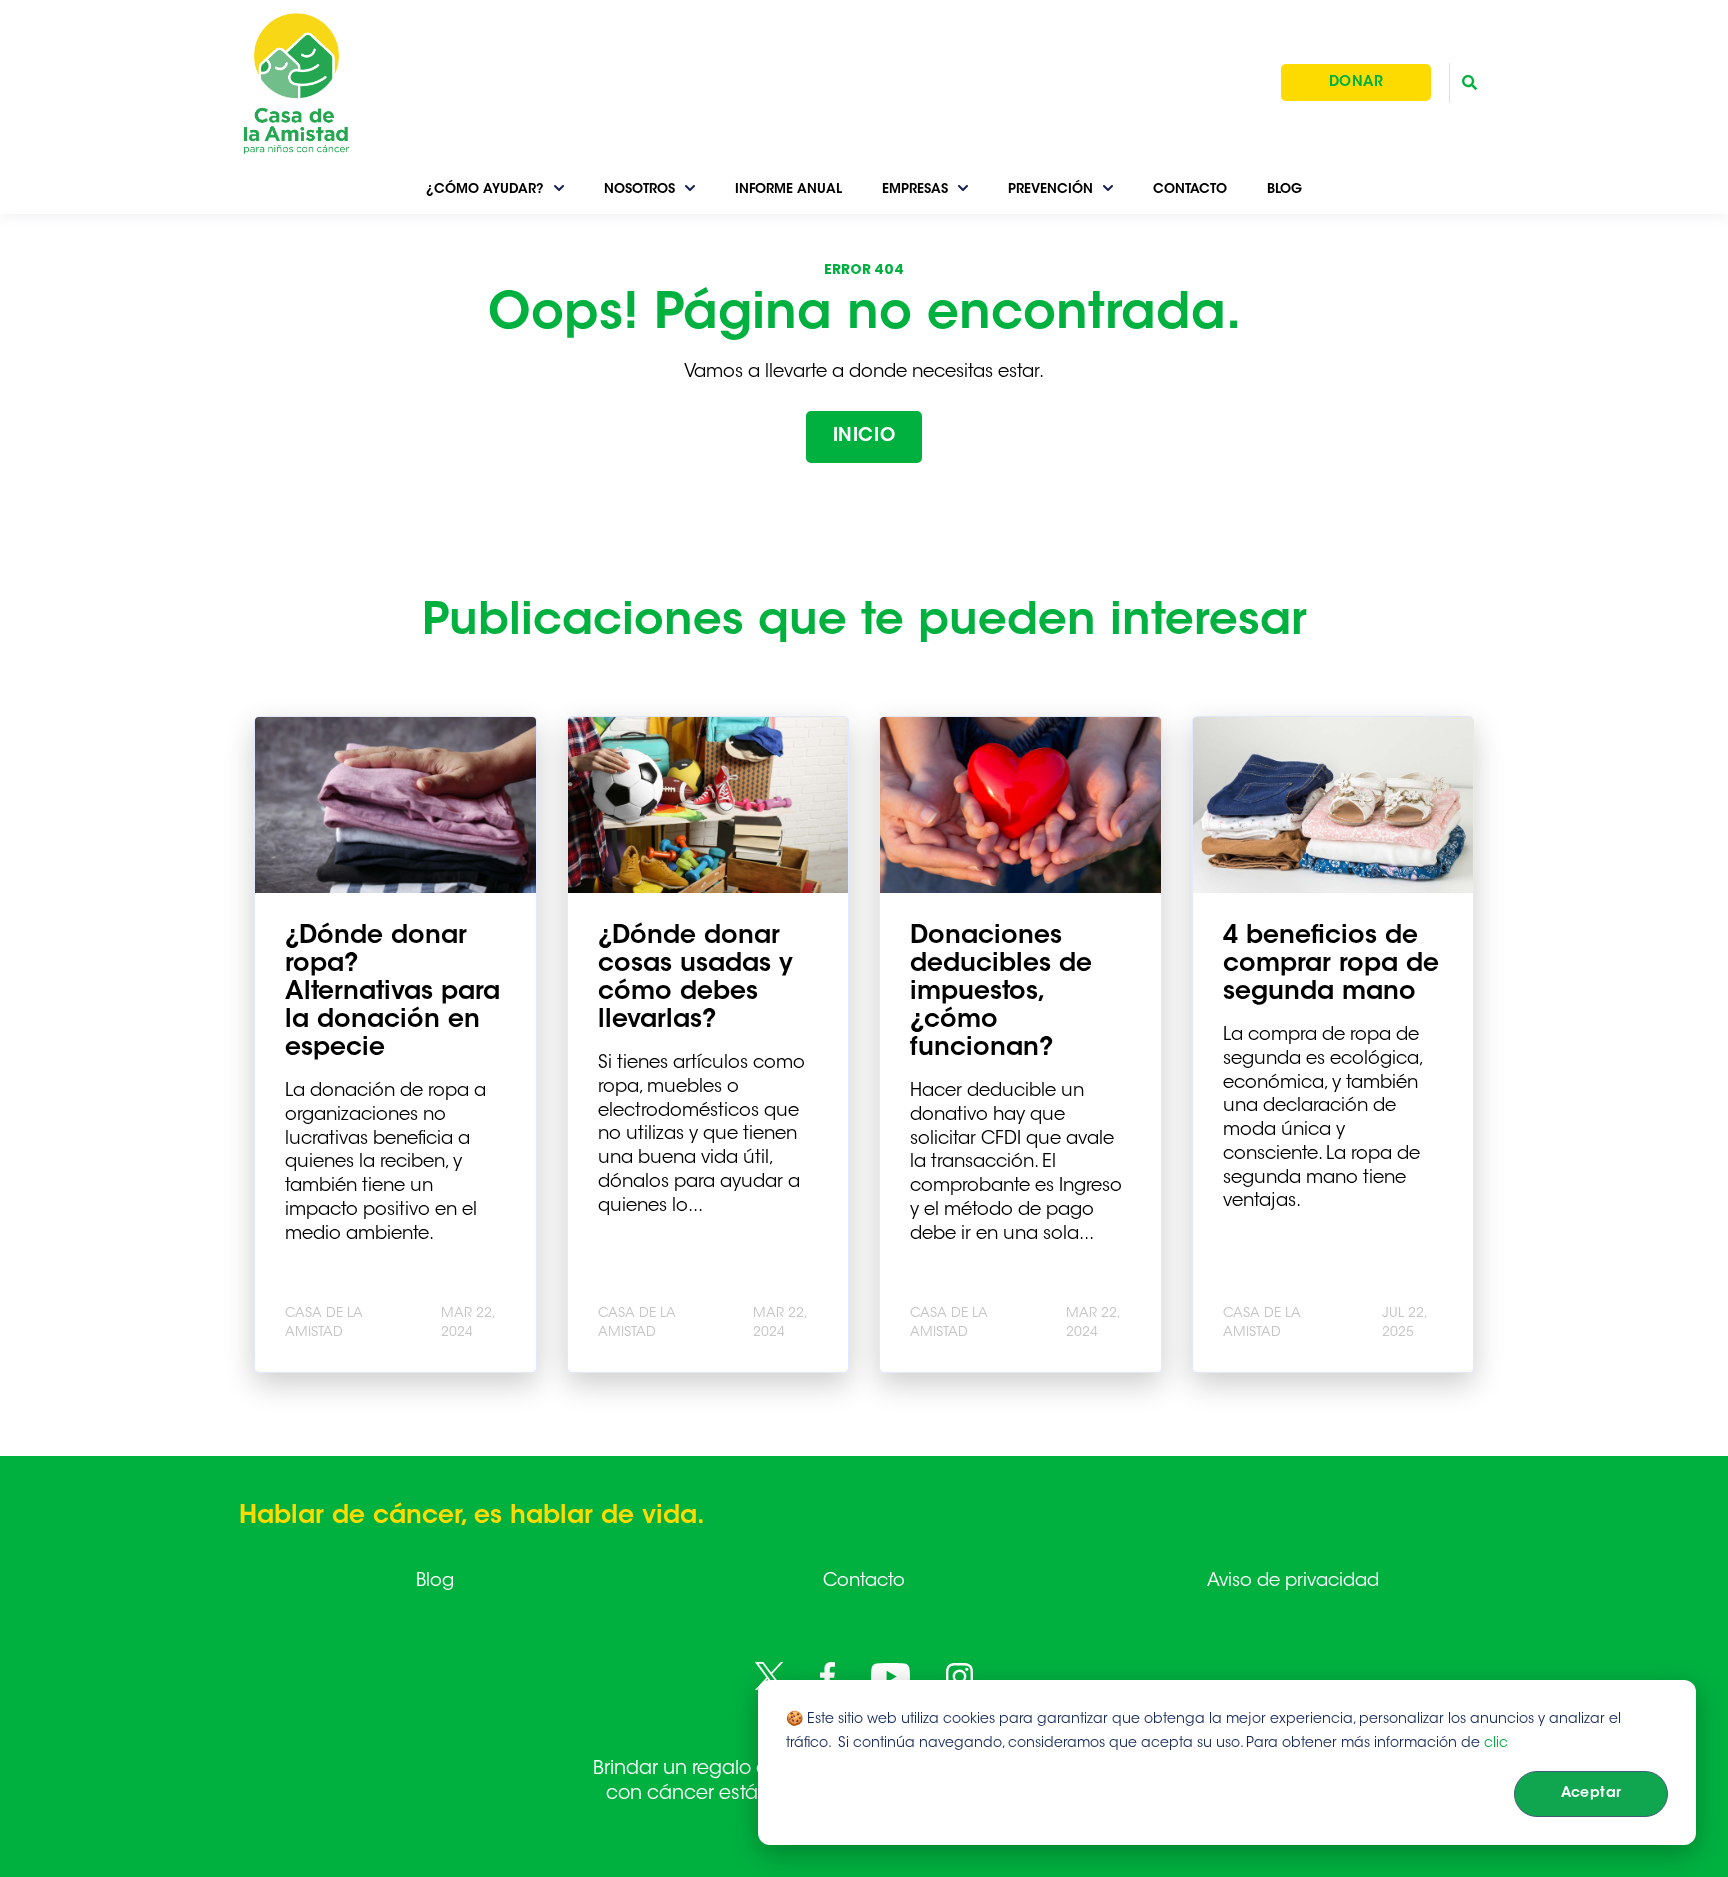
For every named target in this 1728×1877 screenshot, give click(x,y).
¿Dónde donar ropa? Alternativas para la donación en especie (392, 993)
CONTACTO (1190, 189)
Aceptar (1591, 1794)
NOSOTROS (639, 189)
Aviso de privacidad (1293, 1582)
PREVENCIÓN (1050, 189)
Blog (435, 1582)
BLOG (1284, 189)
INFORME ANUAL (788, 189)
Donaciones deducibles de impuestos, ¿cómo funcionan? (1001, 993)
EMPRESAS (915, 189)
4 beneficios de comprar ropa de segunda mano (1331, 965)
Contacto (864, 1582)
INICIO (864, 437)
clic (1496, 1744)
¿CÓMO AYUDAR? (485, 189)
